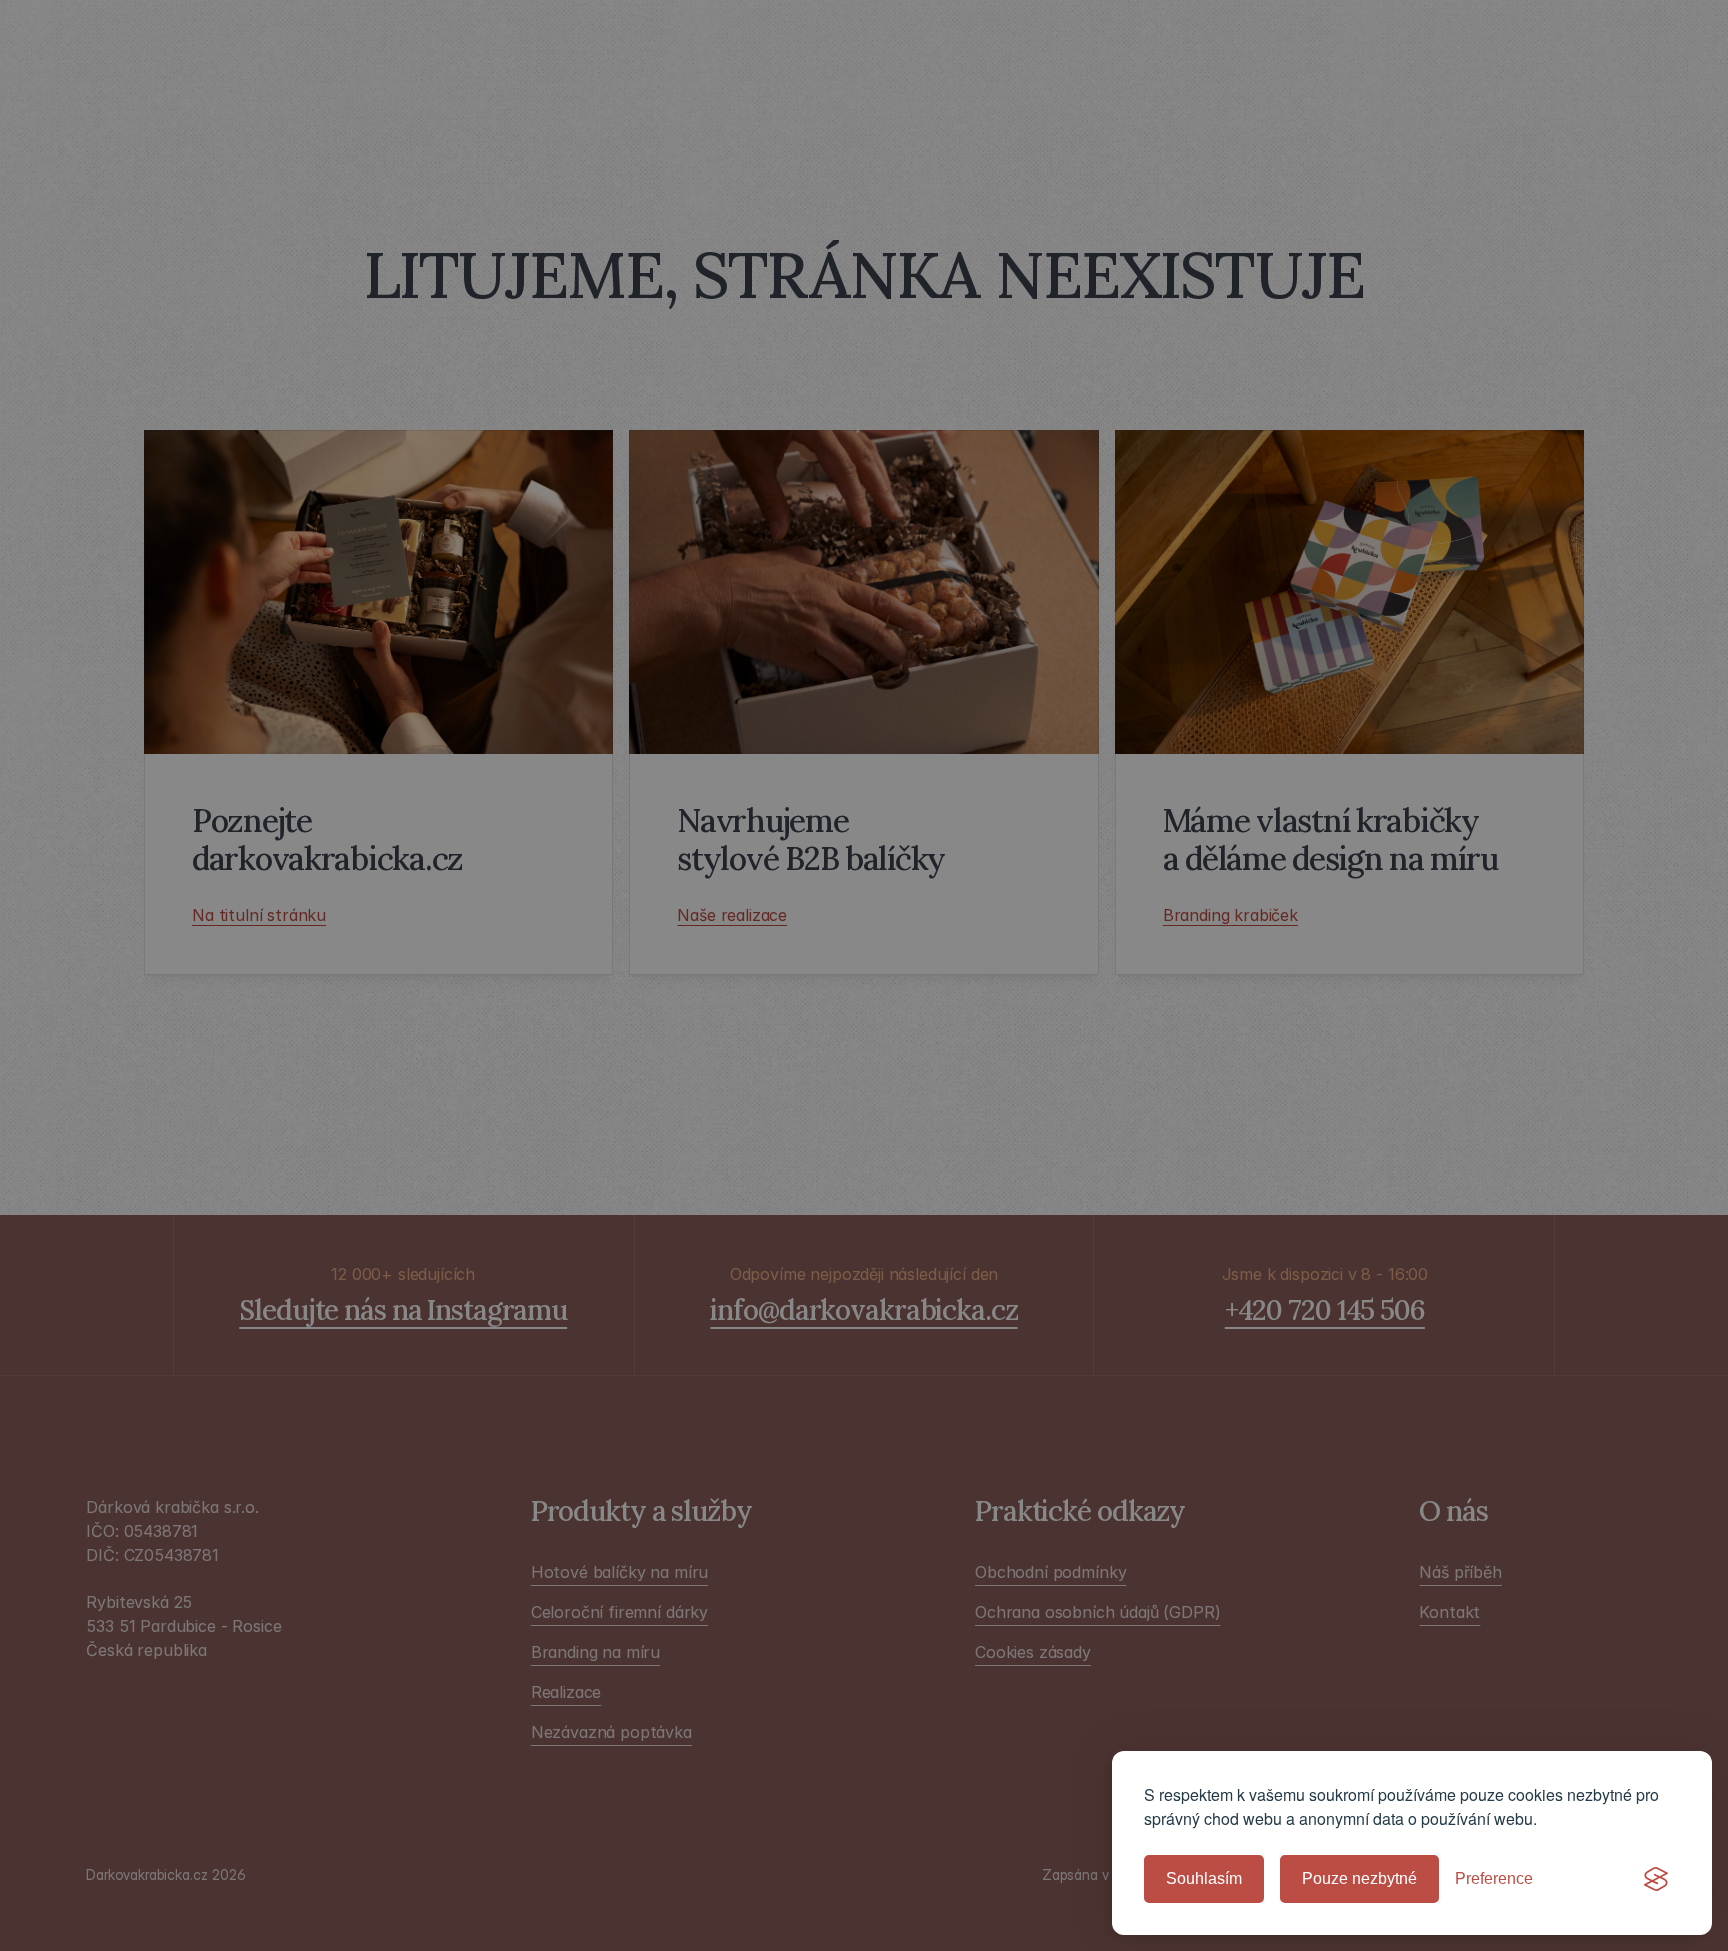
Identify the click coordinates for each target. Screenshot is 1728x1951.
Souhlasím (1204, 1878)
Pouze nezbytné (1359, 1878)
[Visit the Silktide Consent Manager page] (1656, 1879)
